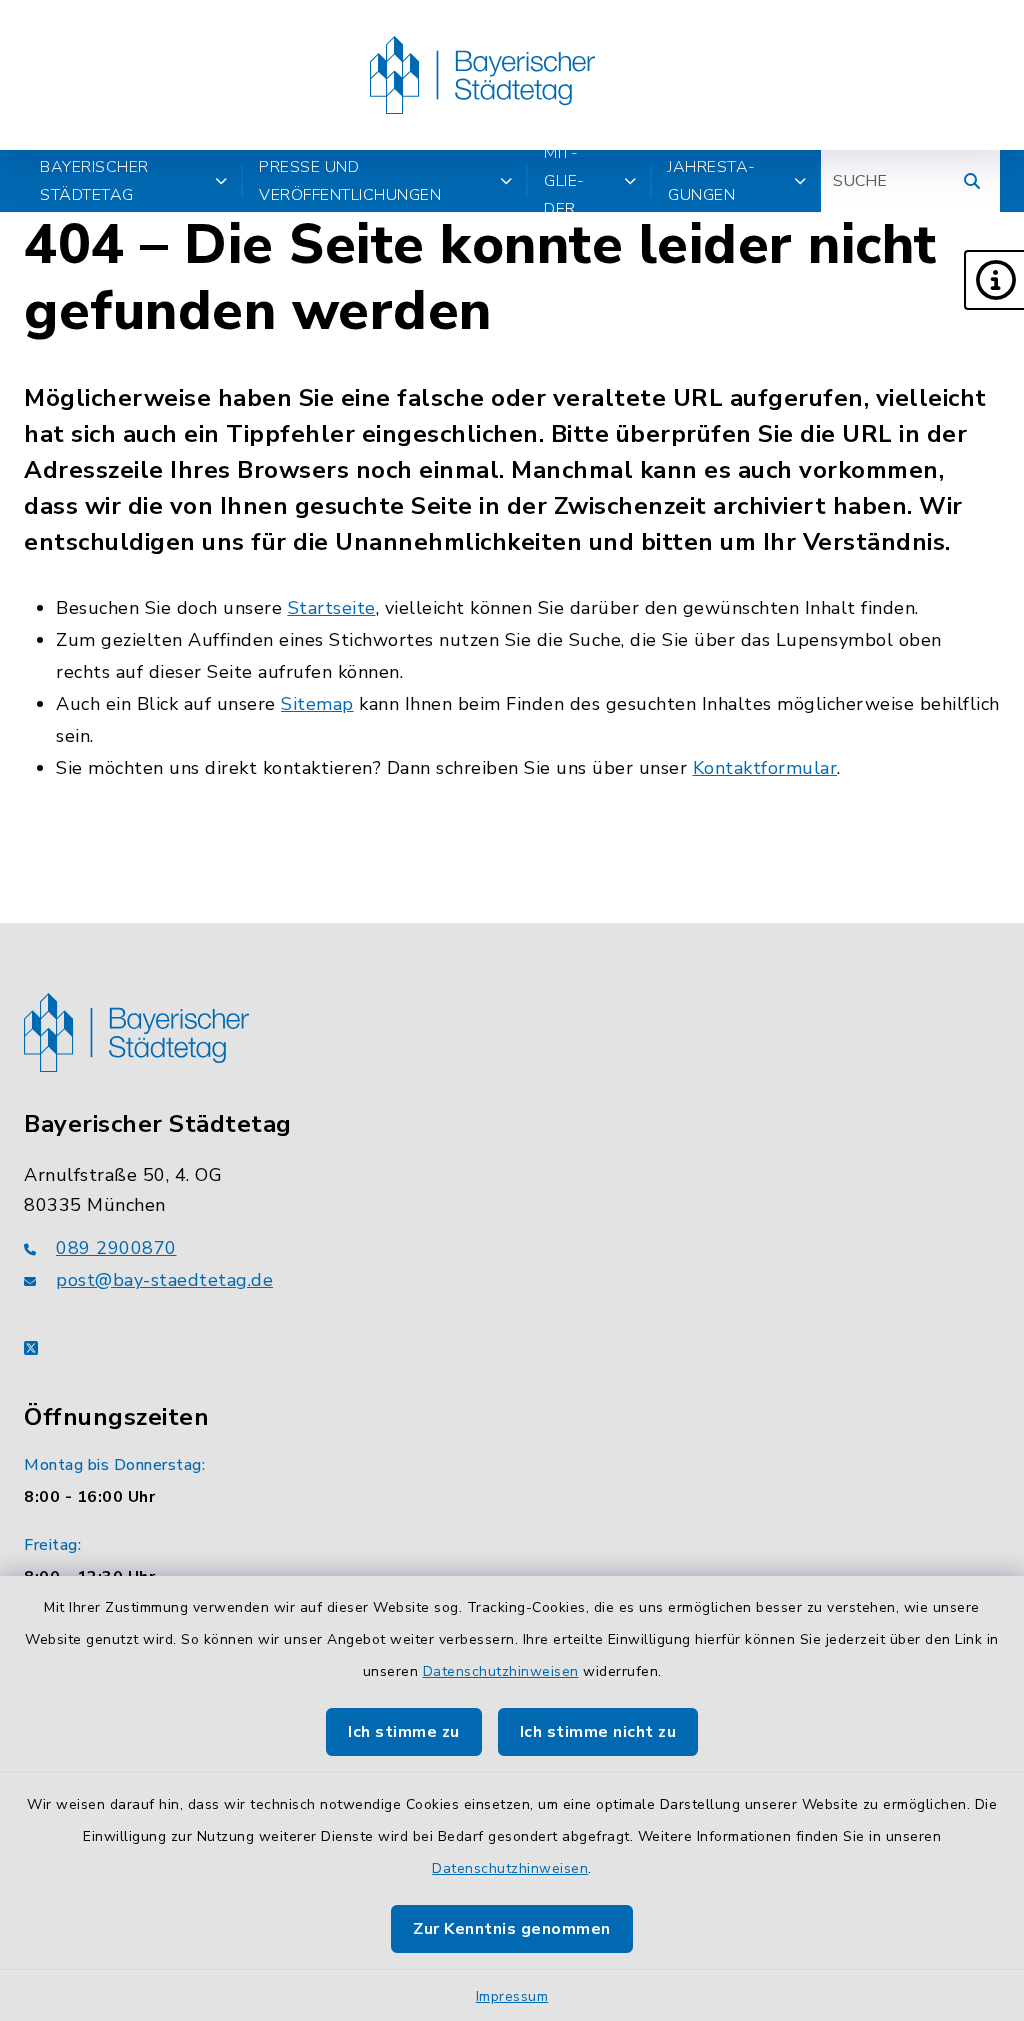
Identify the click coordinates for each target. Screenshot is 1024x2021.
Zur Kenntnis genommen (512, 1929)
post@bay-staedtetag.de (164, 1280)
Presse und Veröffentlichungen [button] (350, 181)
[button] (994, 280)
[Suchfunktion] (972, 181)
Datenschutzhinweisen (501, 1671)
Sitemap (317, 704)
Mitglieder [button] (564, 181)
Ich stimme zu (404, 1732)
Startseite (332, 608)
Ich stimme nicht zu (598, 1732)
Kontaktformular (765, 768)
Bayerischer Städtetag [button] (94, 181)
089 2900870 (116, 1248)
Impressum (512, 1996)
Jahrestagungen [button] (711, 181)
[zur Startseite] (482, 75)
